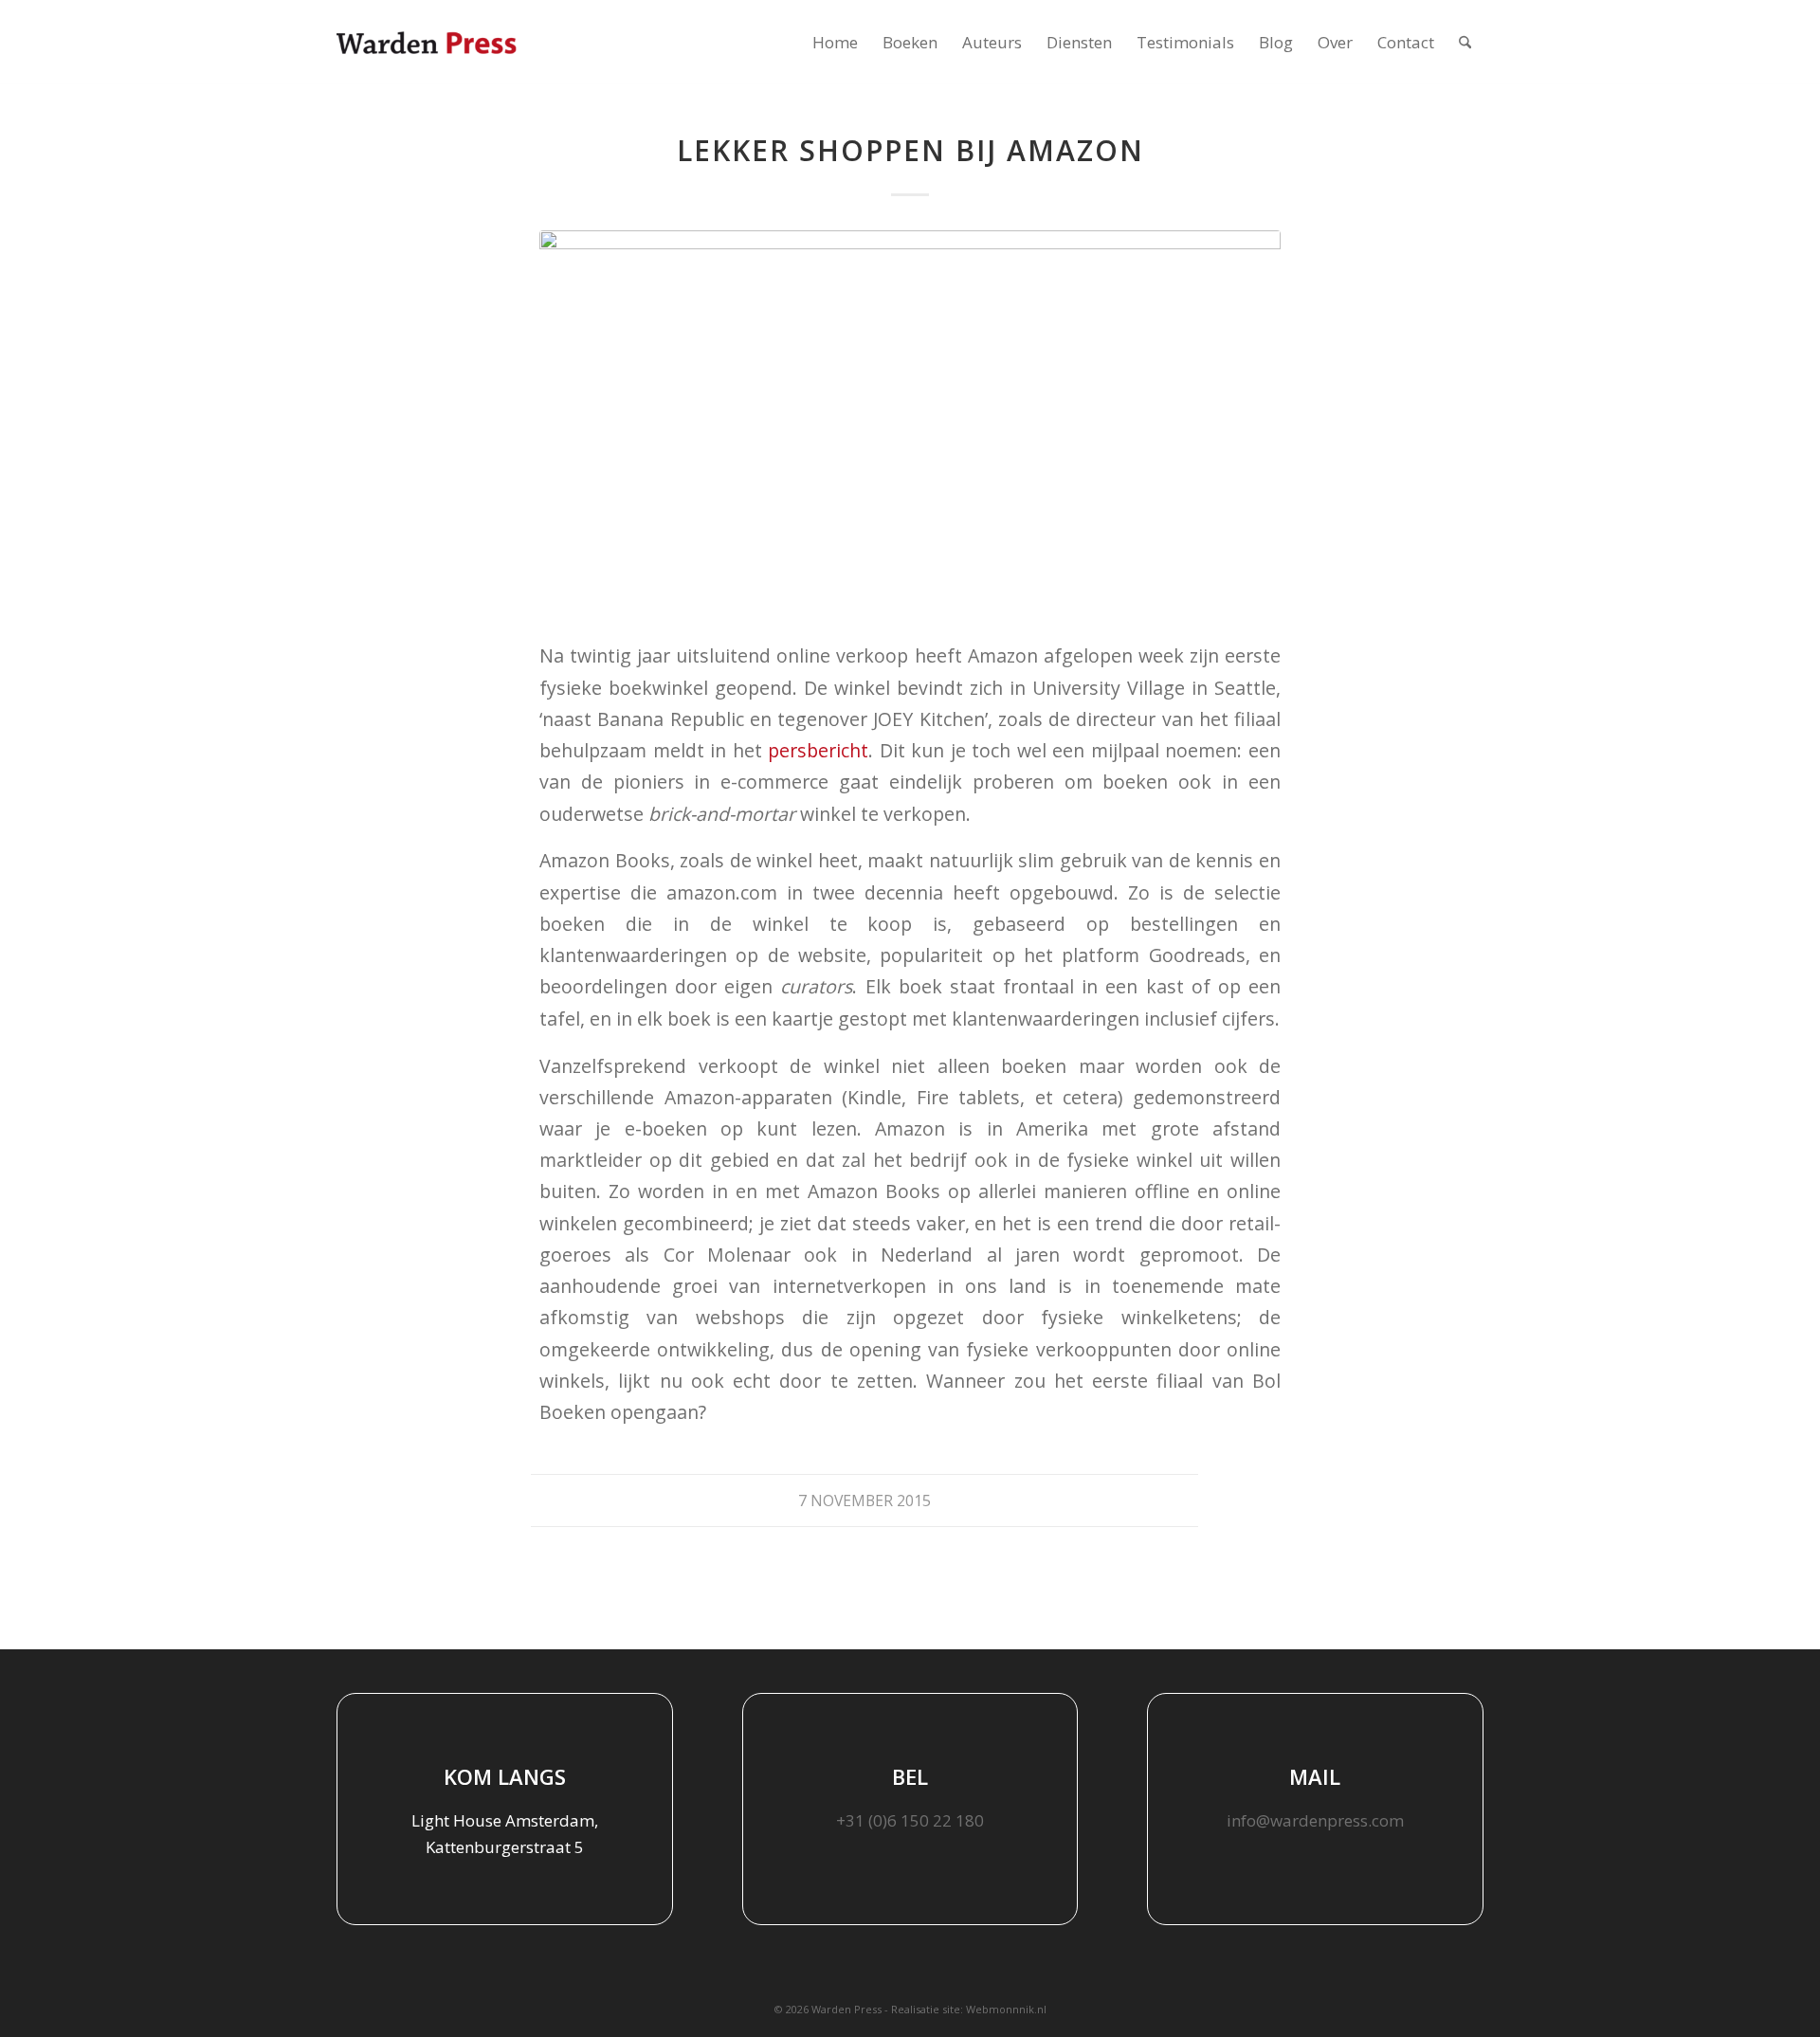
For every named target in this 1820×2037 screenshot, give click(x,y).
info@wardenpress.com (1315, 1820)
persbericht (818, 750)
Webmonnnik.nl (1006, 2009)
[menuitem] (835, 43)
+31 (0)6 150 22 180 (910, 1820)
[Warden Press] (427, 43)
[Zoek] (1465, 43)
